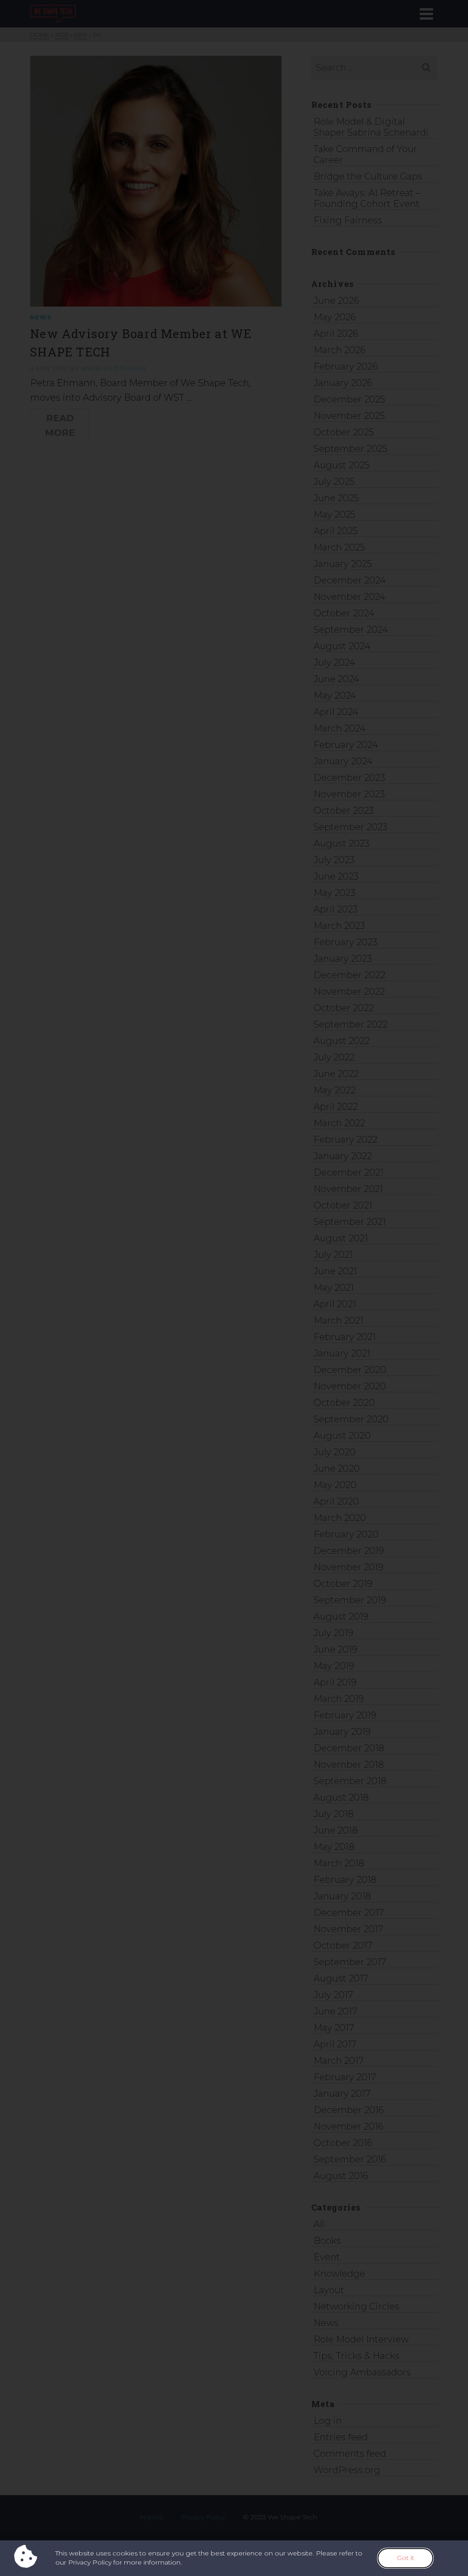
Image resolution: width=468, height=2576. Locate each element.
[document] (234, 1288)
